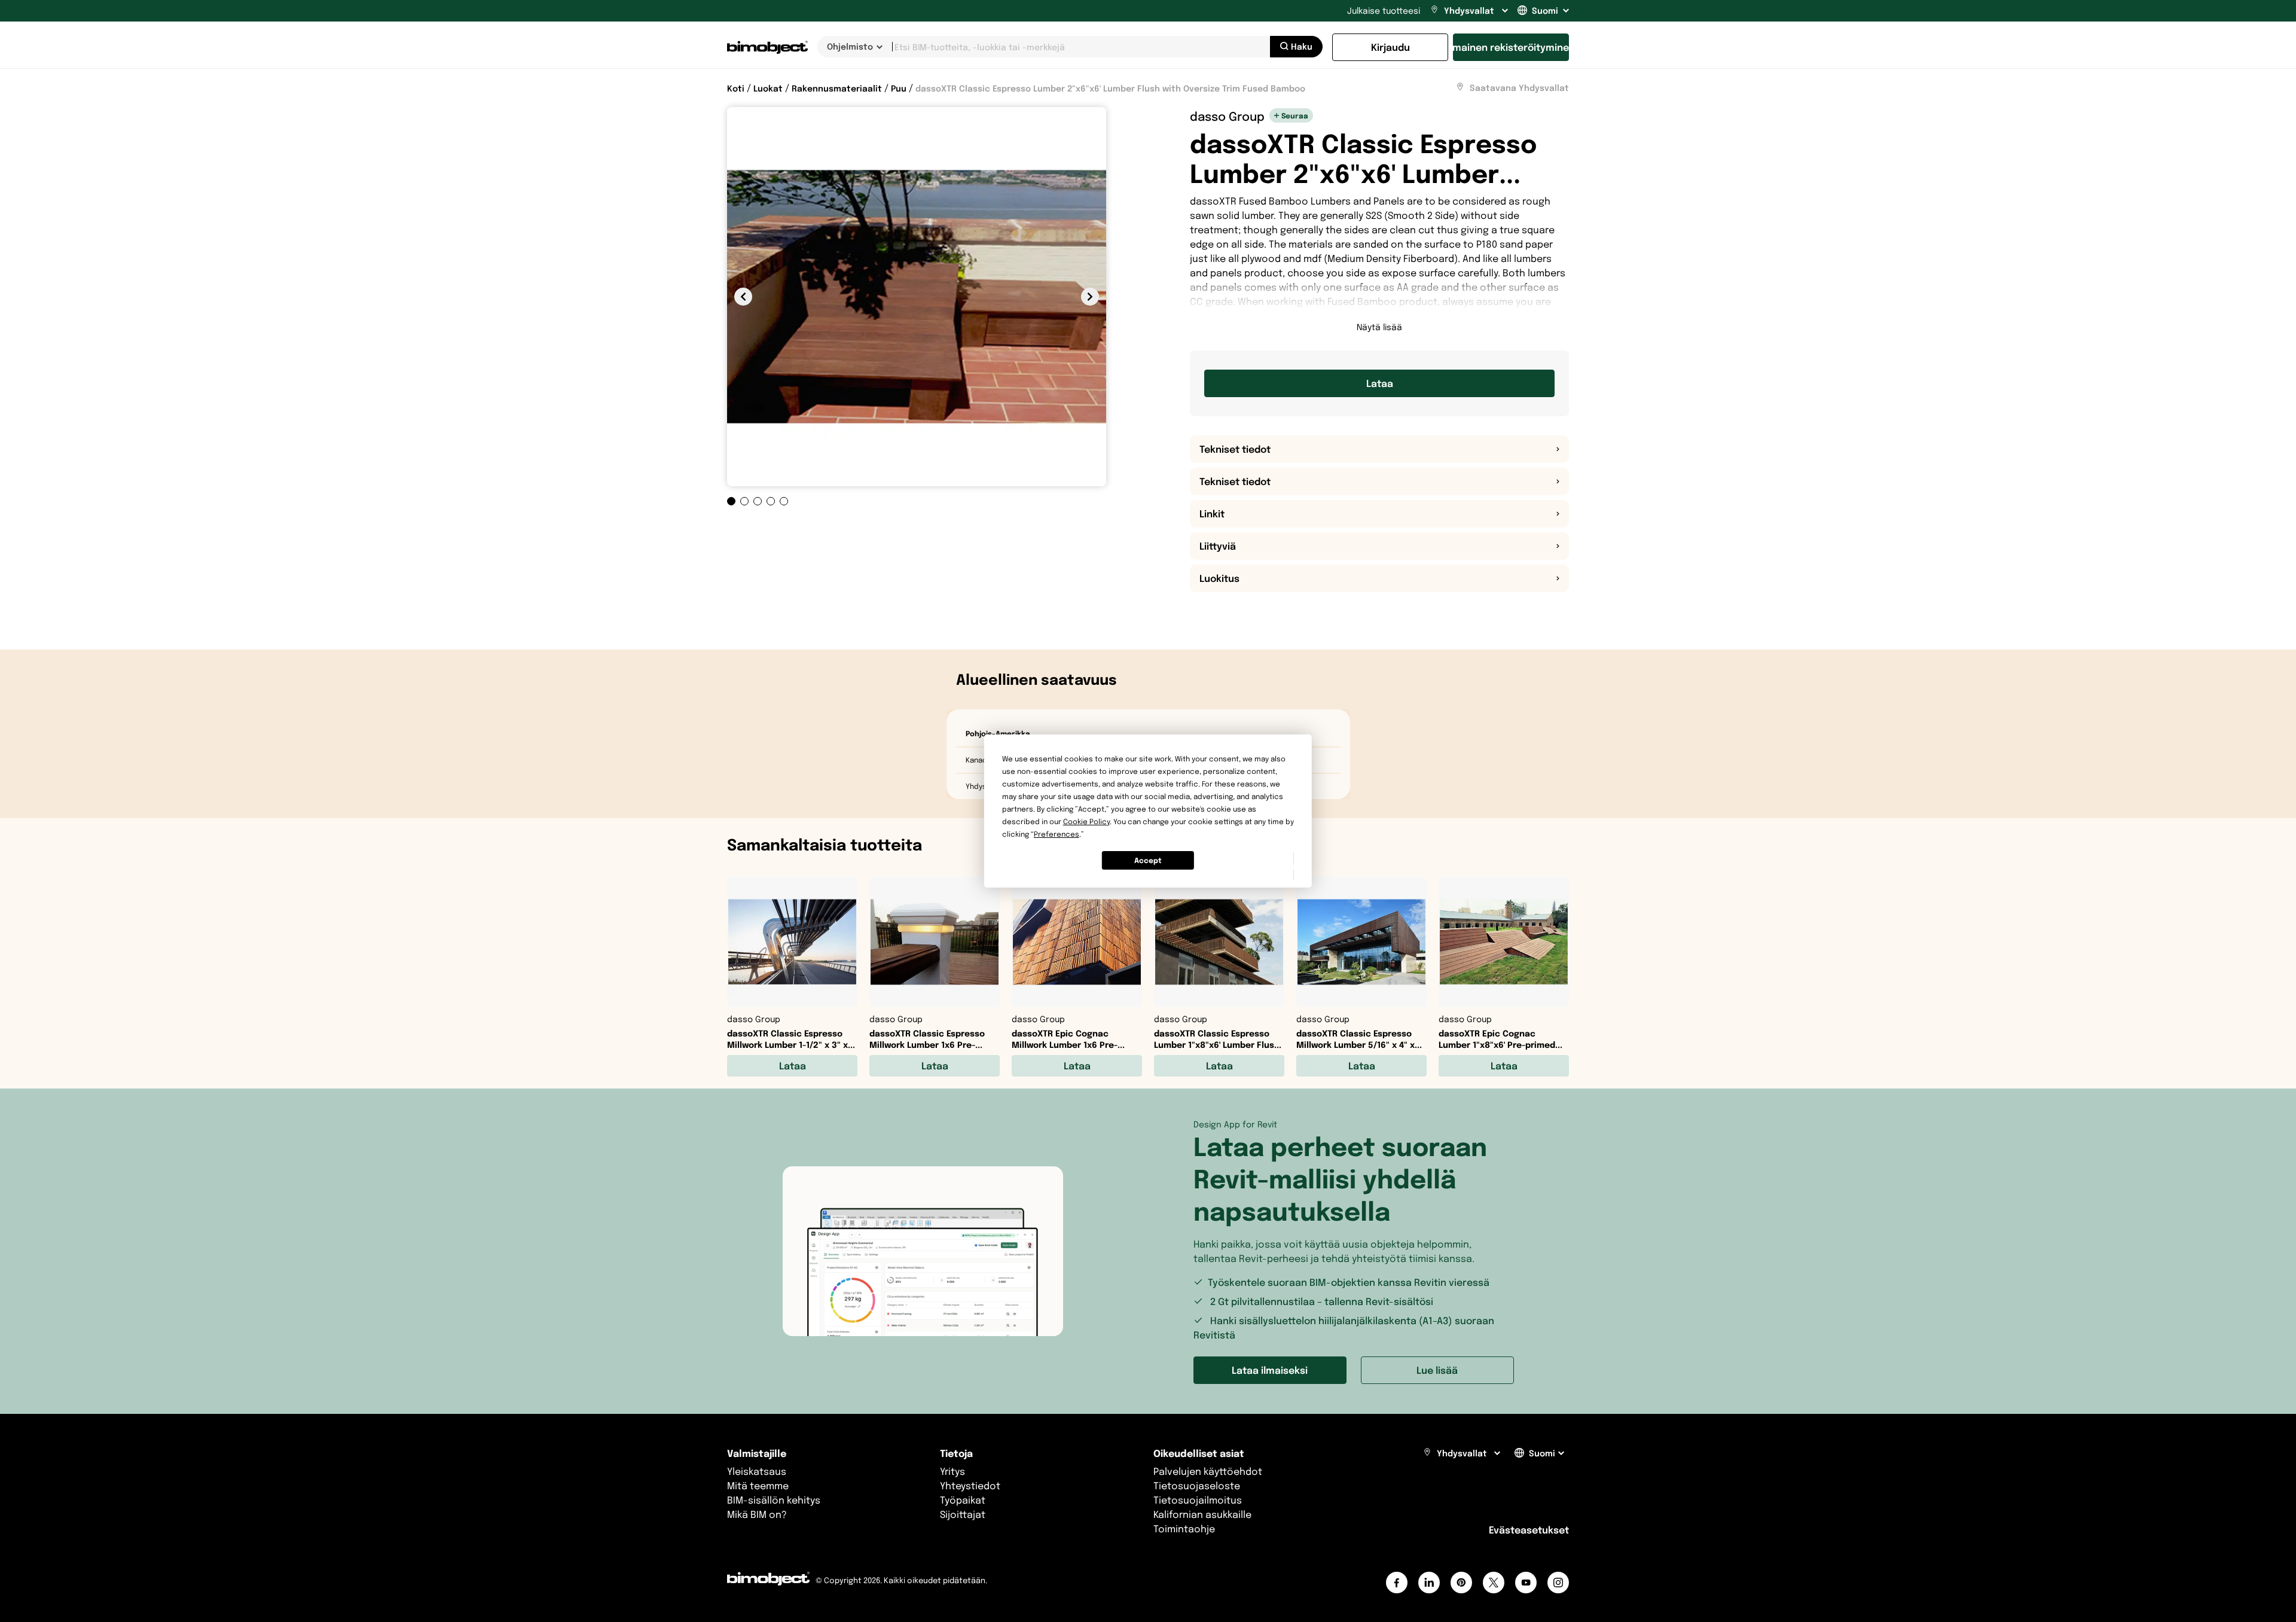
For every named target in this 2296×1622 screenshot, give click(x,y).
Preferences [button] (1057, 834)
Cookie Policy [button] (1086, 821)
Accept (1148, 860)
